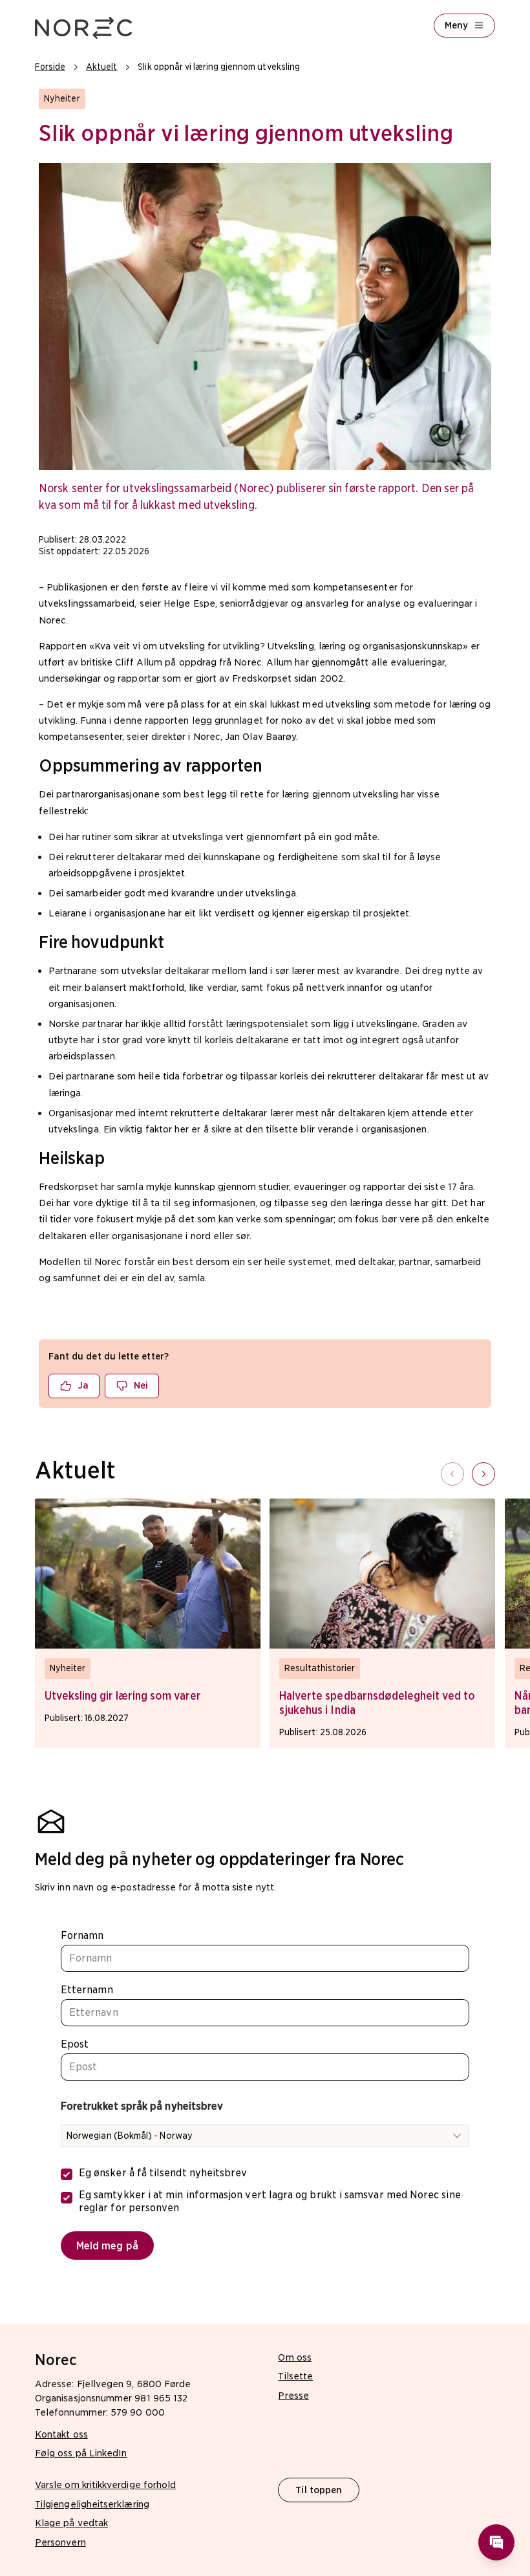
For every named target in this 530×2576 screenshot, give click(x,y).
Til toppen (319, 2490)
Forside (50, 67)
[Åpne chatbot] (496, 2542)
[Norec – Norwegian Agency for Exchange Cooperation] (83, 28)
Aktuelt (101, 67)
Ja (83, 1385)
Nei (141, 1385)
